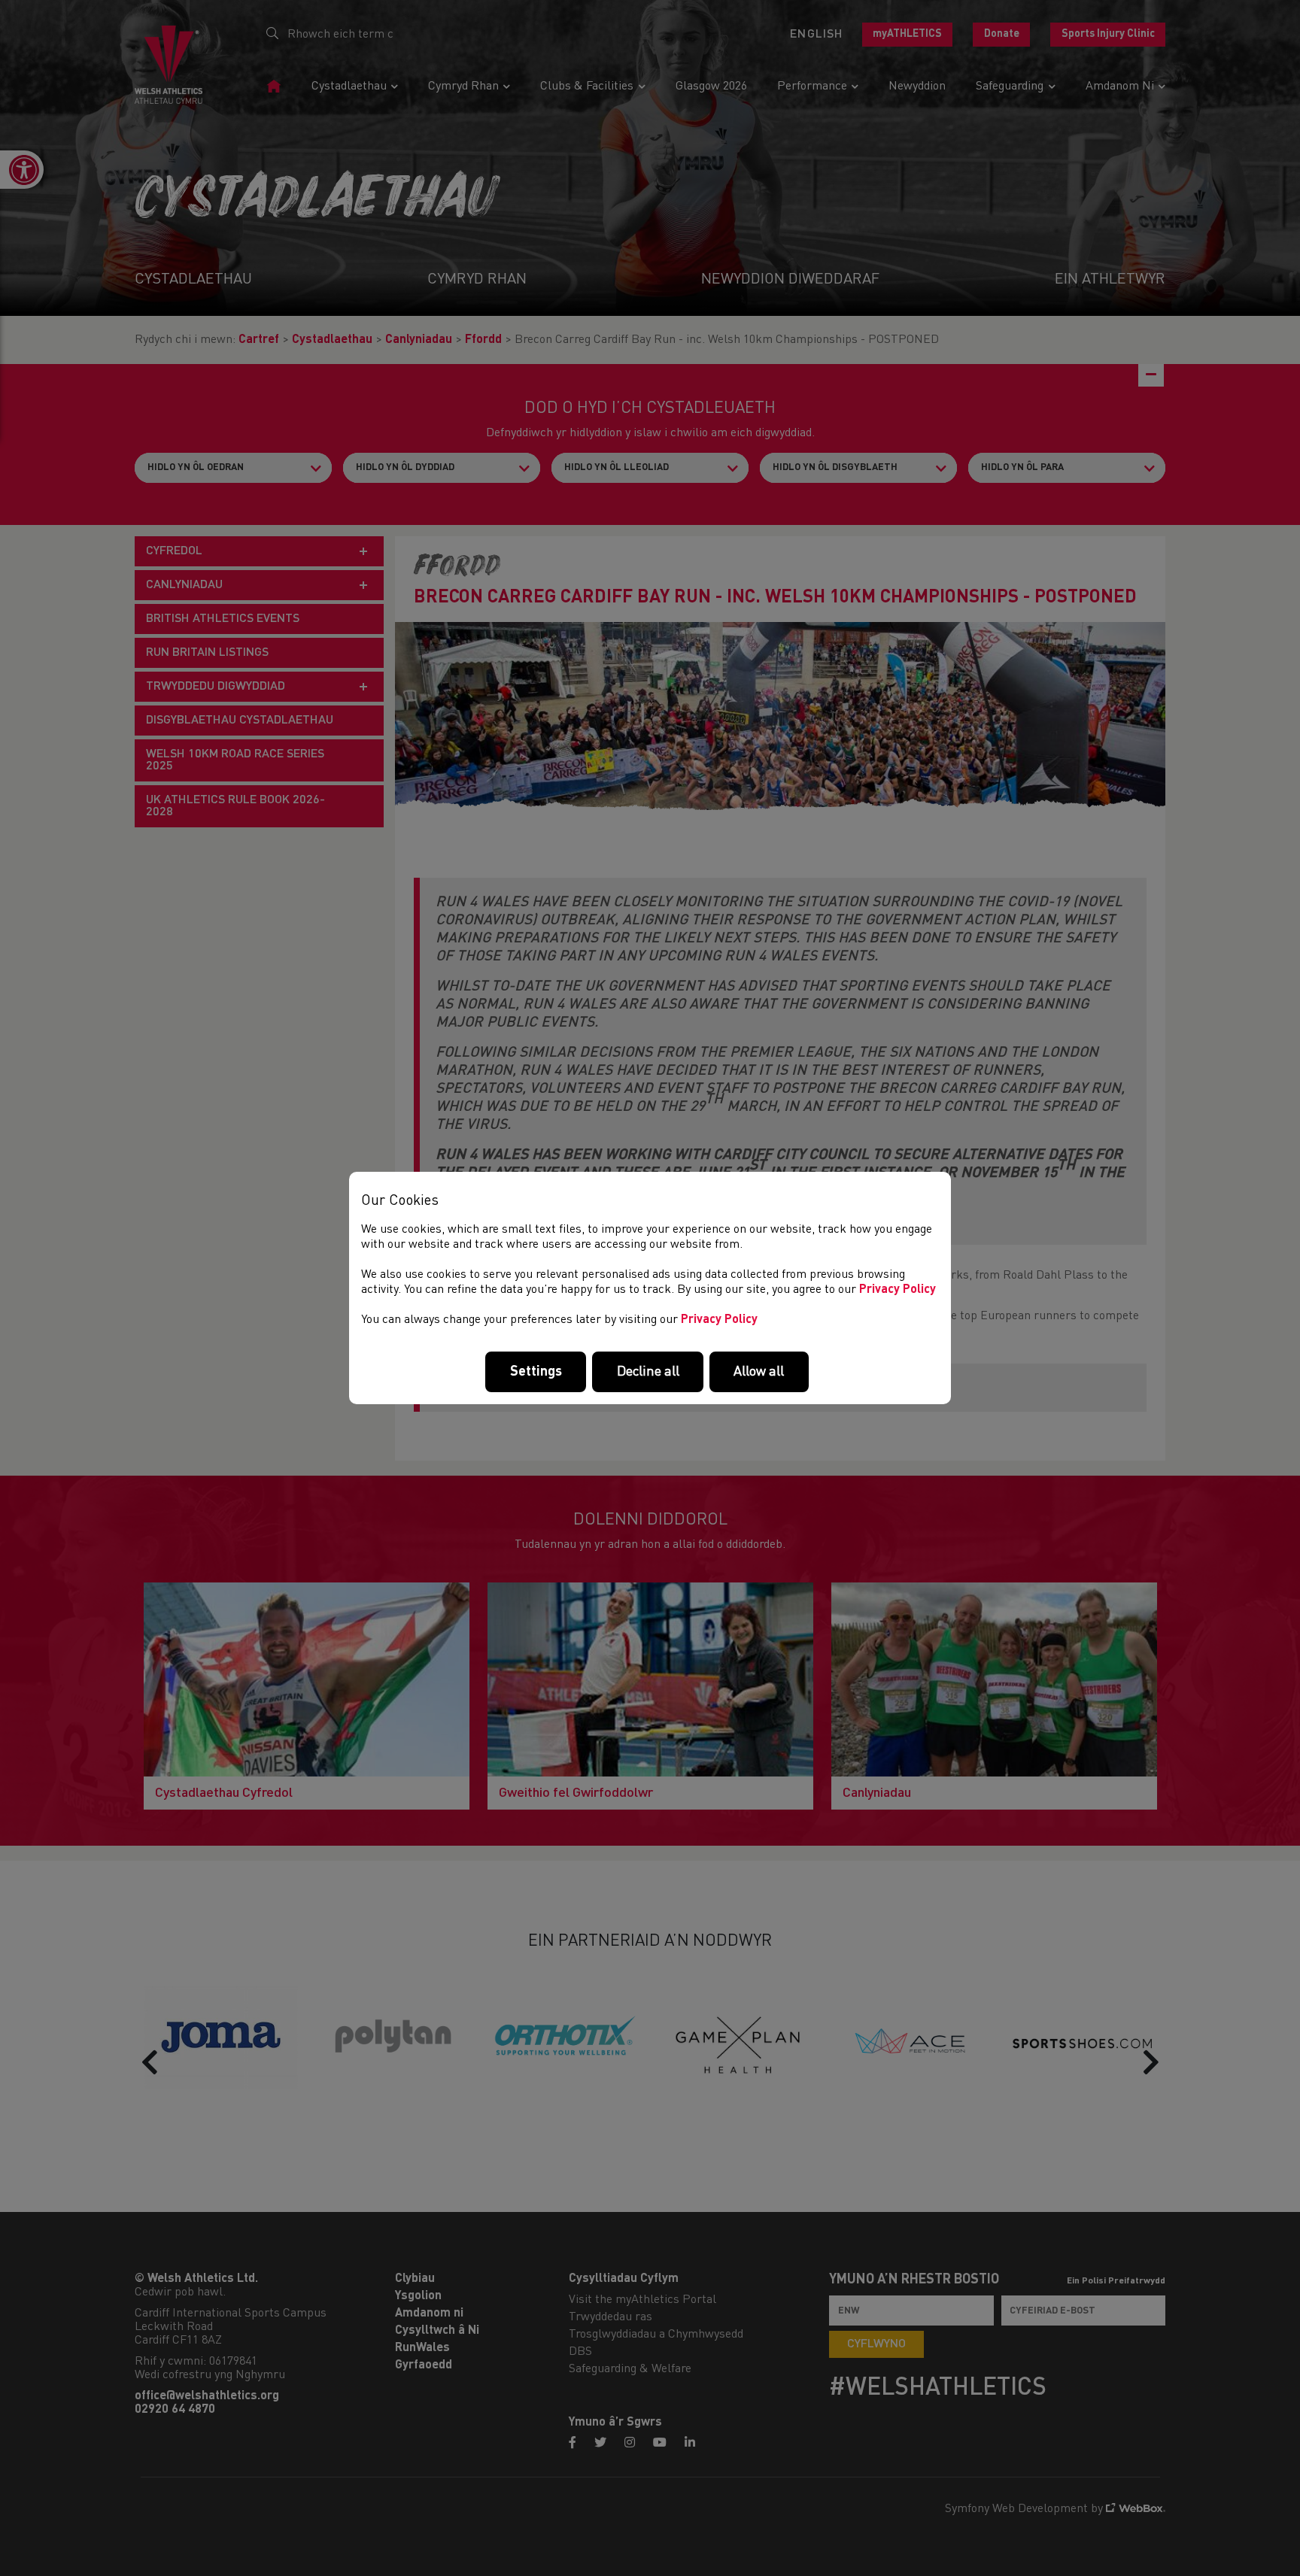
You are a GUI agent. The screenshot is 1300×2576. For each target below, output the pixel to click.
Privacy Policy (898, 1290)
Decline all (648, 1372)
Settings (536, 1372)
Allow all (759, 1372)
